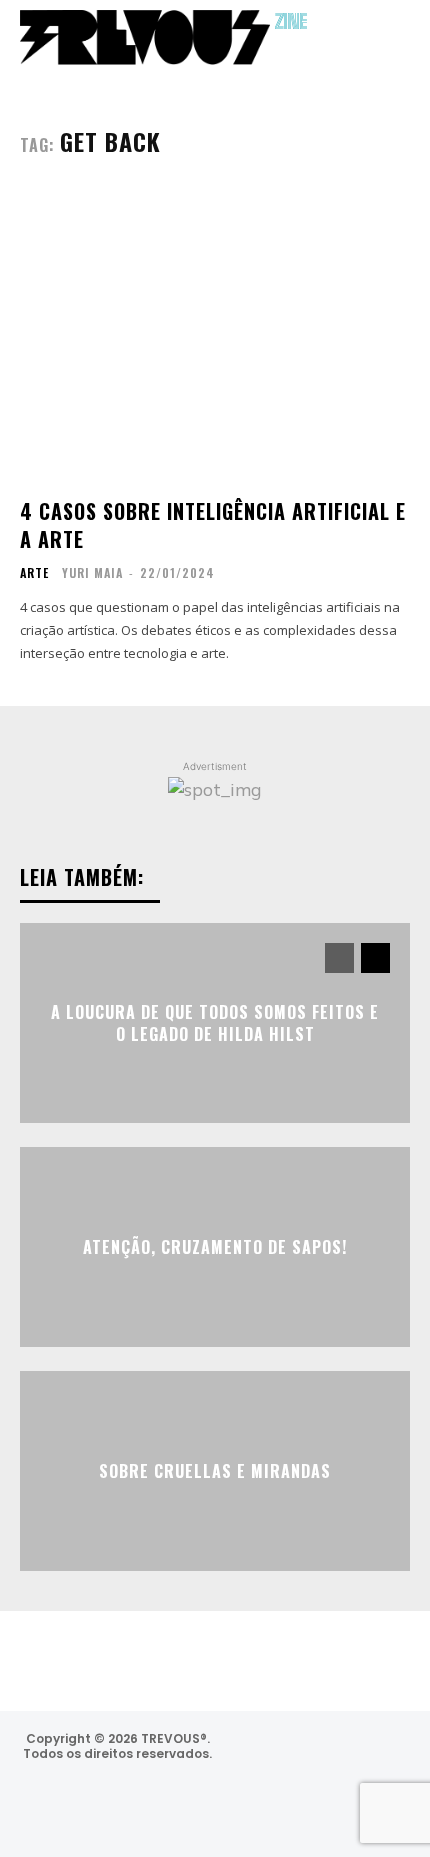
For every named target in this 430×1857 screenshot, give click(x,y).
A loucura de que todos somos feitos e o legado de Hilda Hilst (215, 1022)
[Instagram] (271, 1757)
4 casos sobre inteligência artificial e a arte (213, 525)
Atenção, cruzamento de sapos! (215, 1247)
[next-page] (375, 958)
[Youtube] (335, 1810)
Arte (34, 573)
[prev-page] (339, 958)
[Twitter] (378, 1757)
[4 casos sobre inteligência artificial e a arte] (215, 335)
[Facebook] (325, 1757)
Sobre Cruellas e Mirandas (215, 1471)
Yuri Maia (92, 572)
